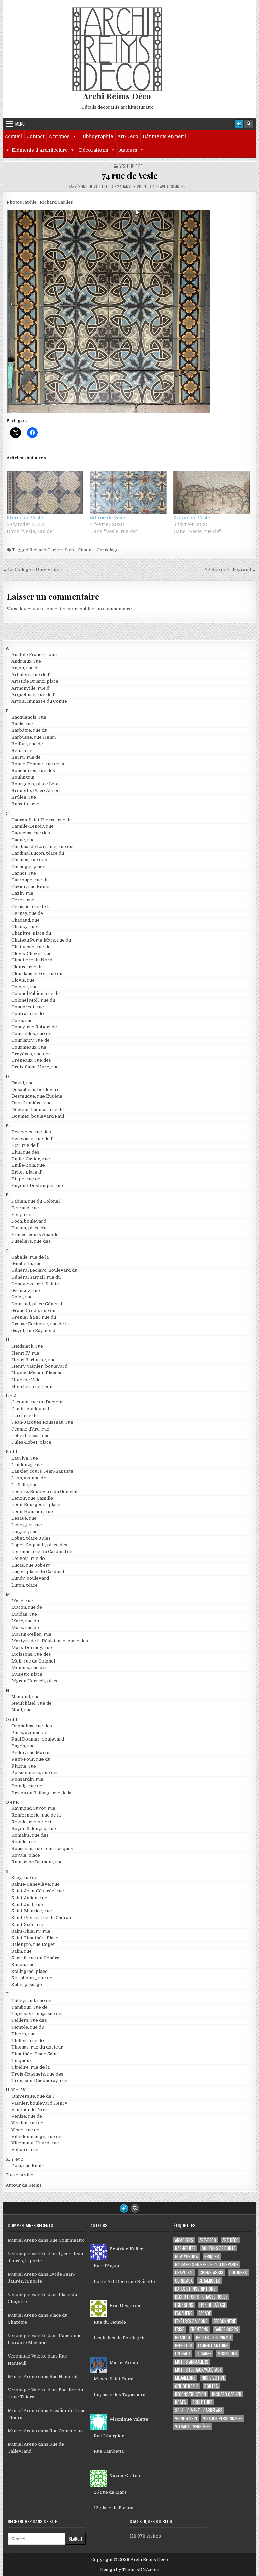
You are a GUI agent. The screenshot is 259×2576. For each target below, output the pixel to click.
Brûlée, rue (24, 797)
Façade (205, 2313)
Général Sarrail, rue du (36, 1277)
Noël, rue (22, 1710)
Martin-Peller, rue (31, 1634)
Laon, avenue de (29, 1478)
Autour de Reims (24, 2185)
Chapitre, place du (31, 933)
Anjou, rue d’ (25, 668)
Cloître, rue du (27, 967)
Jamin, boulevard (30, 1409)
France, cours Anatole (35, 1234)
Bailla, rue (22, 724)
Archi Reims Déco (117, 96)
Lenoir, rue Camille (32, 1498)
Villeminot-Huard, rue (35, 2143)
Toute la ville (20, 2175)
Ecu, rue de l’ (25, 1145)
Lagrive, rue (25, 1458)
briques (212, 2256)
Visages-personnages (223, 2418)
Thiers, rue (24, 2034)
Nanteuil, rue (26, 1697)
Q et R (12, 1802)
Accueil (13, 136)
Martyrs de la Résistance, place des (50, 1641)
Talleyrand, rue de (31, 2000)
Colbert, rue (25, 987)
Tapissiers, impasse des (38, 2014)
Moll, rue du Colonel (33, 1661)
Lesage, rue (24, 1518)
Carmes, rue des (29, 860)
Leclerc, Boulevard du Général (44, 1491)
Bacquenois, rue (29, 717)
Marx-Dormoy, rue (32, 1647)
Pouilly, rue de (27, 1786)
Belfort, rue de (27, 744)
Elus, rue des (25, 1152)
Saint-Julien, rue (29, 1898)
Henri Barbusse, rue (34, 1360)
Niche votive (213, 2378)
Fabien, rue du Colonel (36, 1201)
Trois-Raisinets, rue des (37, 2074)
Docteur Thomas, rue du (38, 1110)
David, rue (23, 1083)
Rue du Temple (110, 2322)
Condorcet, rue (28, 1007)
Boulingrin (23, 777)
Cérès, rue (23, 900)
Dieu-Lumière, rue (32, 1103)
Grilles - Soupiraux (214, 2337)
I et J (11, 1396)
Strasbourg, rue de (32, 1978)
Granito (182, 2337)
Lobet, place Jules (31, 1538)
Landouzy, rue (27, 1465)
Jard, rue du (25, 1415)
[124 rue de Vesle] (212, 493)
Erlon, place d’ (27, 1172)
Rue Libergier (109, 2436)
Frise (180, 2329)
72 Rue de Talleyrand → (231, 570)
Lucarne (204, 2354)
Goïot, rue (22, 1297)
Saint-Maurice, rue (32, 1911)
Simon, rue (23, 1965)
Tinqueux (22, 2060)
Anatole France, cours (35, 655)
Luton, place (25, 1585)
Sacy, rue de (24, 1877)
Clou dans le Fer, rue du (37, 973)
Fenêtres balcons (191, 2321)
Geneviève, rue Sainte (35, 1284)
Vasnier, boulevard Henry (39, 2103)
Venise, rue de (27, 2116)
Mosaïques (227, 2354)
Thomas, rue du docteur (37, 2047)
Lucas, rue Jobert (31, 1565)
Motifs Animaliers (192, 2362)
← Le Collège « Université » (33, 570)
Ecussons (184, 2305)
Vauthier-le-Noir (30, 2109)
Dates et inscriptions (195, 2289)
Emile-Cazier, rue (31, 1159)
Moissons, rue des (31, 1654)
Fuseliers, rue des (31, 1241)
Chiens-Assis (211, 2273)
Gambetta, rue (27, 1264)
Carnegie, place (28, 866)
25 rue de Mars (110, 2492)
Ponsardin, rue (27, 1779)
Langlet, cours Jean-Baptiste (42, 1471)
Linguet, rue (25, 1532)
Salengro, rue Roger (33, 1944)
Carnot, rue (24, 873)
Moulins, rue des (30, 1667)
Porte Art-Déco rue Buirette (124, 2281)
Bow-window (187, 2256)
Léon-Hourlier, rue (32, 1511)
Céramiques (209, 2281)
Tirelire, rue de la (31, 2067)
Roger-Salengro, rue (34, 1828)
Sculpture (202, 2402)
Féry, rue (21, 1215)
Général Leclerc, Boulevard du (44, 1270)
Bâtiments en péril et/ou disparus (207, 2264)
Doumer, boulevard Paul (38, 1116)
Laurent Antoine (213, 2346)
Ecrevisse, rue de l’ (32, 1139)
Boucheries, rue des (33, 770)
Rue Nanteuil (63, 2377)
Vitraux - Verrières (193, 2427)
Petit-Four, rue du (31, 1759)
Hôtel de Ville (26, 1380)
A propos (59, 136)
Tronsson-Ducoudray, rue (39, 2080)
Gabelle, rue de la (30, 1257)
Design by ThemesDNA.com (130, 2570)
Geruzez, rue (26, 1291)
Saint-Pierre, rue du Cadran (41, 1918)
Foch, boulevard (29, 1221)
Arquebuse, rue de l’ (33, 694)
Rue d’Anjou (106, 2265)
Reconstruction (191, 2394)
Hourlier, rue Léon (32, 1386)
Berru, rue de (26, 757)
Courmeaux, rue (29, 1047)
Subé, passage (27, 1985)
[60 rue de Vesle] (45, 493)
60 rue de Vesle (25, 518)
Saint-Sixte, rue (28, 1924)
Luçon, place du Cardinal (38, 1572)
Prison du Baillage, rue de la (41, 1793)
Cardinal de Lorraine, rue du (42, 846)
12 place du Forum (113, 2508)
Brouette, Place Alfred (36, 790)
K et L (12, 1452)
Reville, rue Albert (31, 1822)
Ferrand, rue (25, 1208)
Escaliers (184, 2313)
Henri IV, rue (25, 1353)
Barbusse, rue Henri (34, 737)
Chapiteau (184, 2273)
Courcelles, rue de (31, 1034)
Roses (181, 2402)
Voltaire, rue (25, 2150)
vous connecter (50, 609)
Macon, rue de (27, 1607)
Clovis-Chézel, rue (32, 954)
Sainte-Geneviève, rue (36, 1884)
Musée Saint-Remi (113, 2379)
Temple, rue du (28, 2027)
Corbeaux (184, 2281)
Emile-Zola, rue (28, 1165)
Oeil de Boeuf (187, 2386)
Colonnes (238, 2273)
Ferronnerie (225, 2321)
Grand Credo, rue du (33, 1310)
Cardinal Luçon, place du (38, 853)
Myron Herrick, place (35, 1681)
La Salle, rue (25, 1485)
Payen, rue (23, 1746)
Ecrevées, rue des (31, 1132)
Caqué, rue (23, 840)
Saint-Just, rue (27, 1904)
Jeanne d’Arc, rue (30, 1429)
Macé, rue (22, 1601)
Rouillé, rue (24, 1842)
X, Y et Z (15, 2159)
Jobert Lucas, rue (31, 1435)
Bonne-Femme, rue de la (38, 764)
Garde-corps (226, 2329)
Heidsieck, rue (27, 1346)
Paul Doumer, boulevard (38, 1739)
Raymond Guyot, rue (33, 1808)
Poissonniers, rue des (35, 1772)
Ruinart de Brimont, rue (37, 1862)
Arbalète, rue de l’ (31, 675)
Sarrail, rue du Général (36, 1958)
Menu (20, 124)
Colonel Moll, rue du (33, 1000)
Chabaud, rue (26, 920)
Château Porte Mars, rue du (41, 940)
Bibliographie (97, 136)
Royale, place (26, 1855)
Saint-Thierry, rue (31, 1931)
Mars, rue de (25, 1628)
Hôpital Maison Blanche (37, 1373)
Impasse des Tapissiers (120, 2394)
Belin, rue (22, 751)
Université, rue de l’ (33, 2096)
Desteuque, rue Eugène (37, 1096)
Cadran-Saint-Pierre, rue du (42, 820)
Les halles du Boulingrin (120, 2338)
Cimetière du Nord (32, 960)
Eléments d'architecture (40, 150)
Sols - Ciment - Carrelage (92, 550)
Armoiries (184, 2240)
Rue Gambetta (109, 2451)
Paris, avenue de (29, 1733)
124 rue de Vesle (192, 518)
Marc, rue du (25, 1621)
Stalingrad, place (30, 1971)
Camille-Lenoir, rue (33, 826)
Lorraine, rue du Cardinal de (42, 1552)
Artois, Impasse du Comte (39, 701)
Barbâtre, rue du (29, 730)
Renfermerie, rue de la (36, 1815)
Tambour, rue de (30, 2007)
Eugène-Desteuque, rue (37, 1186)
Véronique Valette (91, 187)
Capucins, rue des (31, 833)
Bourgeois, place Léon (36, 784)
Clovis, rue (23, 980)
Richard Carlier (46, 550)
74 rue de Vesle (130, 175)
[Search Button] (249, 124)
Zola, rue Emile (28, 2166)
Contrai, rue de (28, 1014)
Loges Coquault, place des (39, 1545)
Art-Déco (128, 136)
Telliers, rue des (29, 2020)
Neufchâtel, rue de (32, 1703)
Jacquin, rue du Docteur (37, 1402)
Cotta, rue (22, 1020)
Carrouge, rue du (30, 880)
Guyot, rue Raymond (33, 1330)
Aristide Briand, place (35, 681)
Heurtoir (183, 2346)
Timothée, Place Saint (35, 2054)
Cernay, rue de (27, 913)
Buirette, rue (25, 804)
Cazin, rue (22, 893)
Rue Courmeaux (66, 2240)
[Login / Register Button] (239, 124)
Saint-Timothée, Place (35, 1938)
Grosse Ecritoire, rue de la (40, 1324)
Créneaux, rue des (31, 1060)
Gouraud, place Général (37, 1304)
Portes (211, 2386)
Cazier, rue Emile (30, 887)
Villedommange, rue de (36, 2136)
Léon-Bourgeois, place (36, 1505)
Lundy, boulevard (30, 1578)
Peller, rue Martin (31, 1753)
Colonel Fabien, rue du (36, 993)
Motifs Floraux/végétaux (198, 2370)
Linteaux (183, 2354)
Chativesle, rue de (31, 947)
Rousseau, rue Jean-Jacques (42, 1848)
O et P (12, 1719)
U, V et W (16, 2090)
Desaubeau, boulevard (36, 1090)
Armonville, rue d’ (31, 688)
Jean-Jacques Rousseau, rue (42, 1422)
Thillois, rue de (28, 2041)
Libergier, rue (27, 1525)
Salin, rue (22, 1951)
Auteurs (128, 150)
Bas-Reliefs (185, 2248)
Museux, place (27, 1674)
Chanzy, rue (24, 926)
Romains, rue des (30, 1835)
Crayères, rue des (31, 1054)
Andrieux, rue (26, 661)
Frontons (199, 2329)
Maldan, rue (24, 1614)
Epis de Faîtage (212, 2305)
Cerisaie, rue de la (31, 907)
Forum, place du (29, 1228)
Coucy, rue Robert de (34, 1027)
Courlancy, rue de (31, 1040)
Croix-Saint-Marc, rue (35, 1067)
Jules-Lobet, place (31, 1442)
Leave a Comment (171, 187)
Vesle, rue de (131, 166)
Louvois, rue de (28, 1558)
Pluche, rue (24, 1766)
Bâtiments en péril (164, 136)
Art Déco (231, 2240)
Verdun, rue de (27, 2123)
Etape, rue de (26, 1179)
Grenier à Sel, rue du (34, 1317)
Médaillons (185, 2378)
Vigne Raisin (186, 2418)
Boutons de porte (219, 2248)
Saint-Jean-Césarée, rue (38, 1891)
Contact (35, 136)
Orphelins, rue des (32, 1726)
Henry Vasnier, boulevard (39, 1366)
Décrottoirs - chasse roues (201, 2297)
